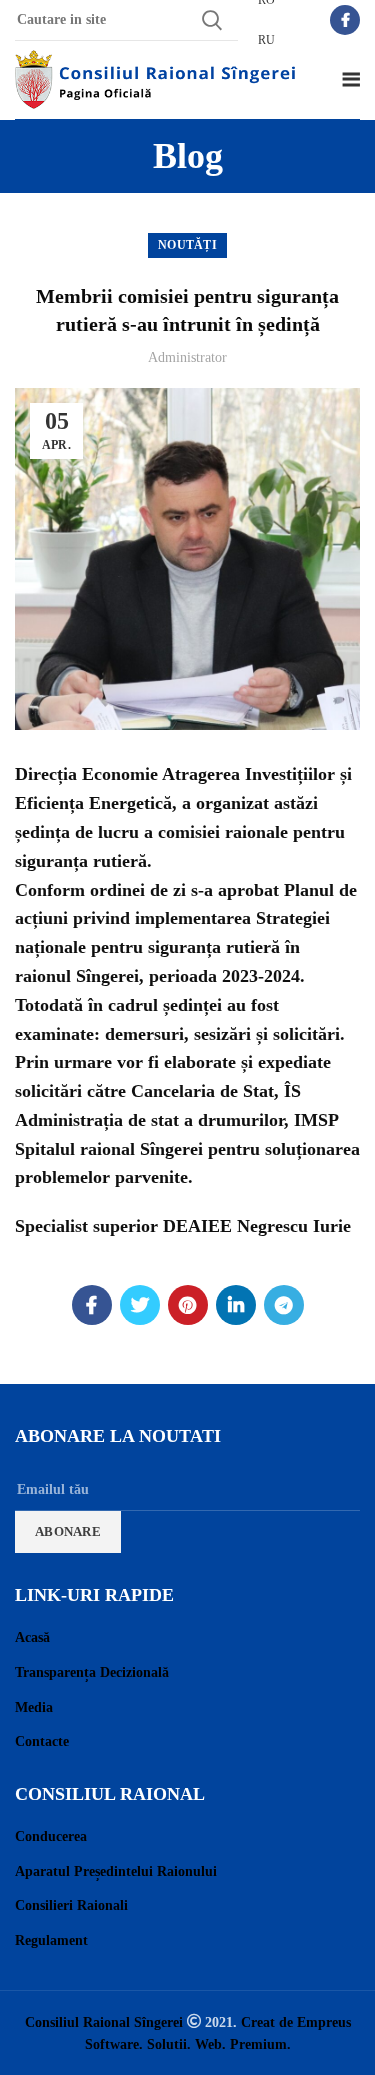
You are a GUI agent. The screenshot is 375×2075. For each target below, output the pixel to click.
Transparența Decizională (92, 1672)
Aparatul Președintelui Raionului (116, 1871)
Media (34, 1707)
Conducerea (51, 1836)
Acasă (32, 1637)
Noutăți (187, 245)
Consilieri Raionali (71, 1905)
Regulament (51, 1940)
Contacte (42, 1741)
